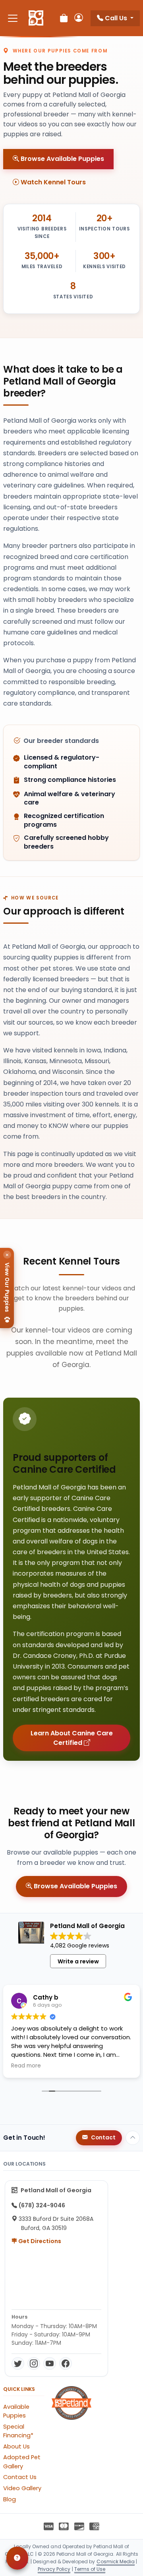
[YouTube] (50, 2363)
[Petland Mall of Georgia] (36, 18)
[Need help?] (17, 2558)
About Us (16, 2446)
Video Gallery (22, 2488)
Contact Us (20, 2477)
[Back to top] (133, 2138)
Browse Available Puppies (62, 159)
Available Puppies (16, 2411)
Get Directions (39, 2241)
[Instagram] (34, 2363)
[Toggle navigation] (13, 18)
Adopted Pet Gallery (22, 2462)
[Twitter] (18, 2363)
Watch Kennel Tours (52, 182)
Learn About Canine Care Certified (72, 1738)
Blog (10, 2499)
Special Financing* (18, 2431)
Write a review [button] (78, 1961)
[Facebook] (66, 2363)
